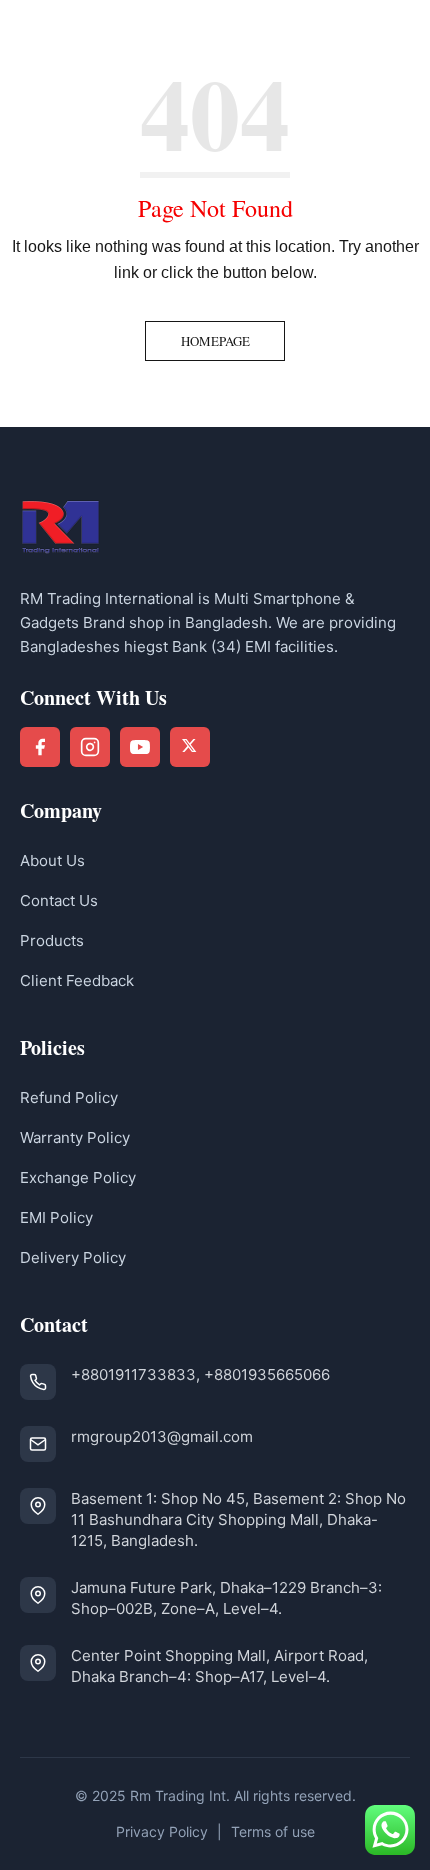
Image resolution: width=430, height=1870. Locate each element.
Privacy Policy (162, 1831)
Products (52, 940)
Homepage (215, 341)
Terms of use (273, 1831)
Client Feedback (77, 980)
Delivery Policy (73, 1257)
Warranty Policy (75, 1137)
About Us (52, 860)
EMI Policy (56, 1217)
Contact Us (59, 900)
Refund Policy (69, 1097)
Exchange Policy (78, 1177)
